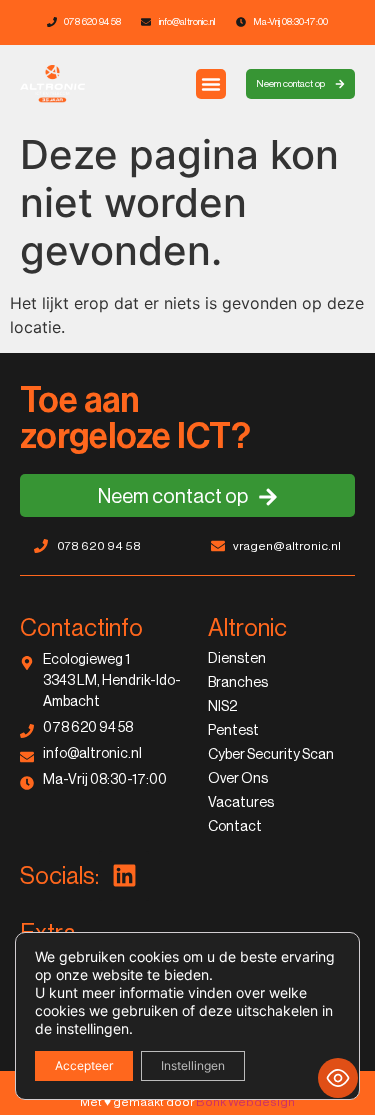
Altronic (247, 628)
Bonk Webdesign (245, 1102)
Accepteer (84, 1065)
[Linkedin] (124, 876)
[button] (211, 84)
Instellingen (193, 1065)
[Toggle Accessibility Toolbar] (338, 1078)
